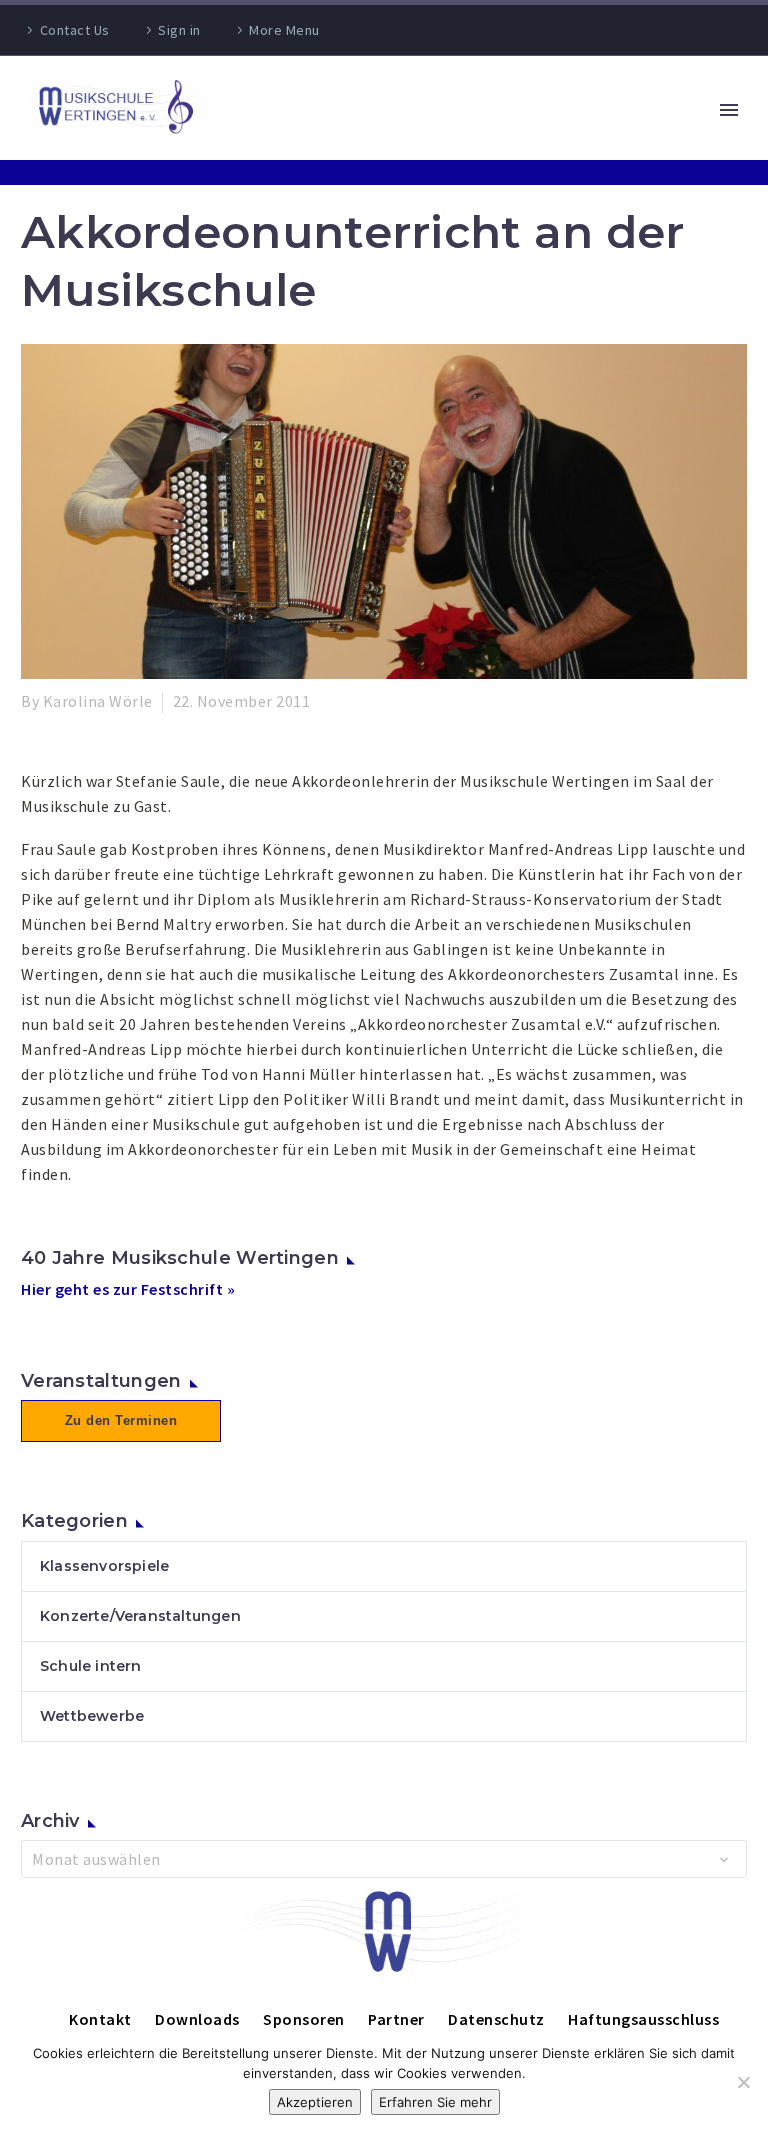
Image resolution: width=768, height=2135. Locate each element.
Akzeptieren (315, 2102)
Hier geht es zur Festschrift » (128, 1289)
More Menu (284, 30)
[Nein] (743, 2082)
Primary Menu (729, 110)
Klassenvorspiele (104, 1566)
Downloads (197, 2019)
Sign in (179, 30)
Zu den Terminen (121, 1420)
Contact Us (75, 30)
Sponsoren (304, 2019)
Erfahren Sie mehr (435, 2102)
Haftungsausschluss (643, 2019)
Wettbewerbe (92, 1716)
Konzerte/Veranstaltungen (140, 1616)
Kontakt (100, 2019)
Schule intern (91, 1666)
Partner (396, 2019)
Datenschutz (496, 2019)
